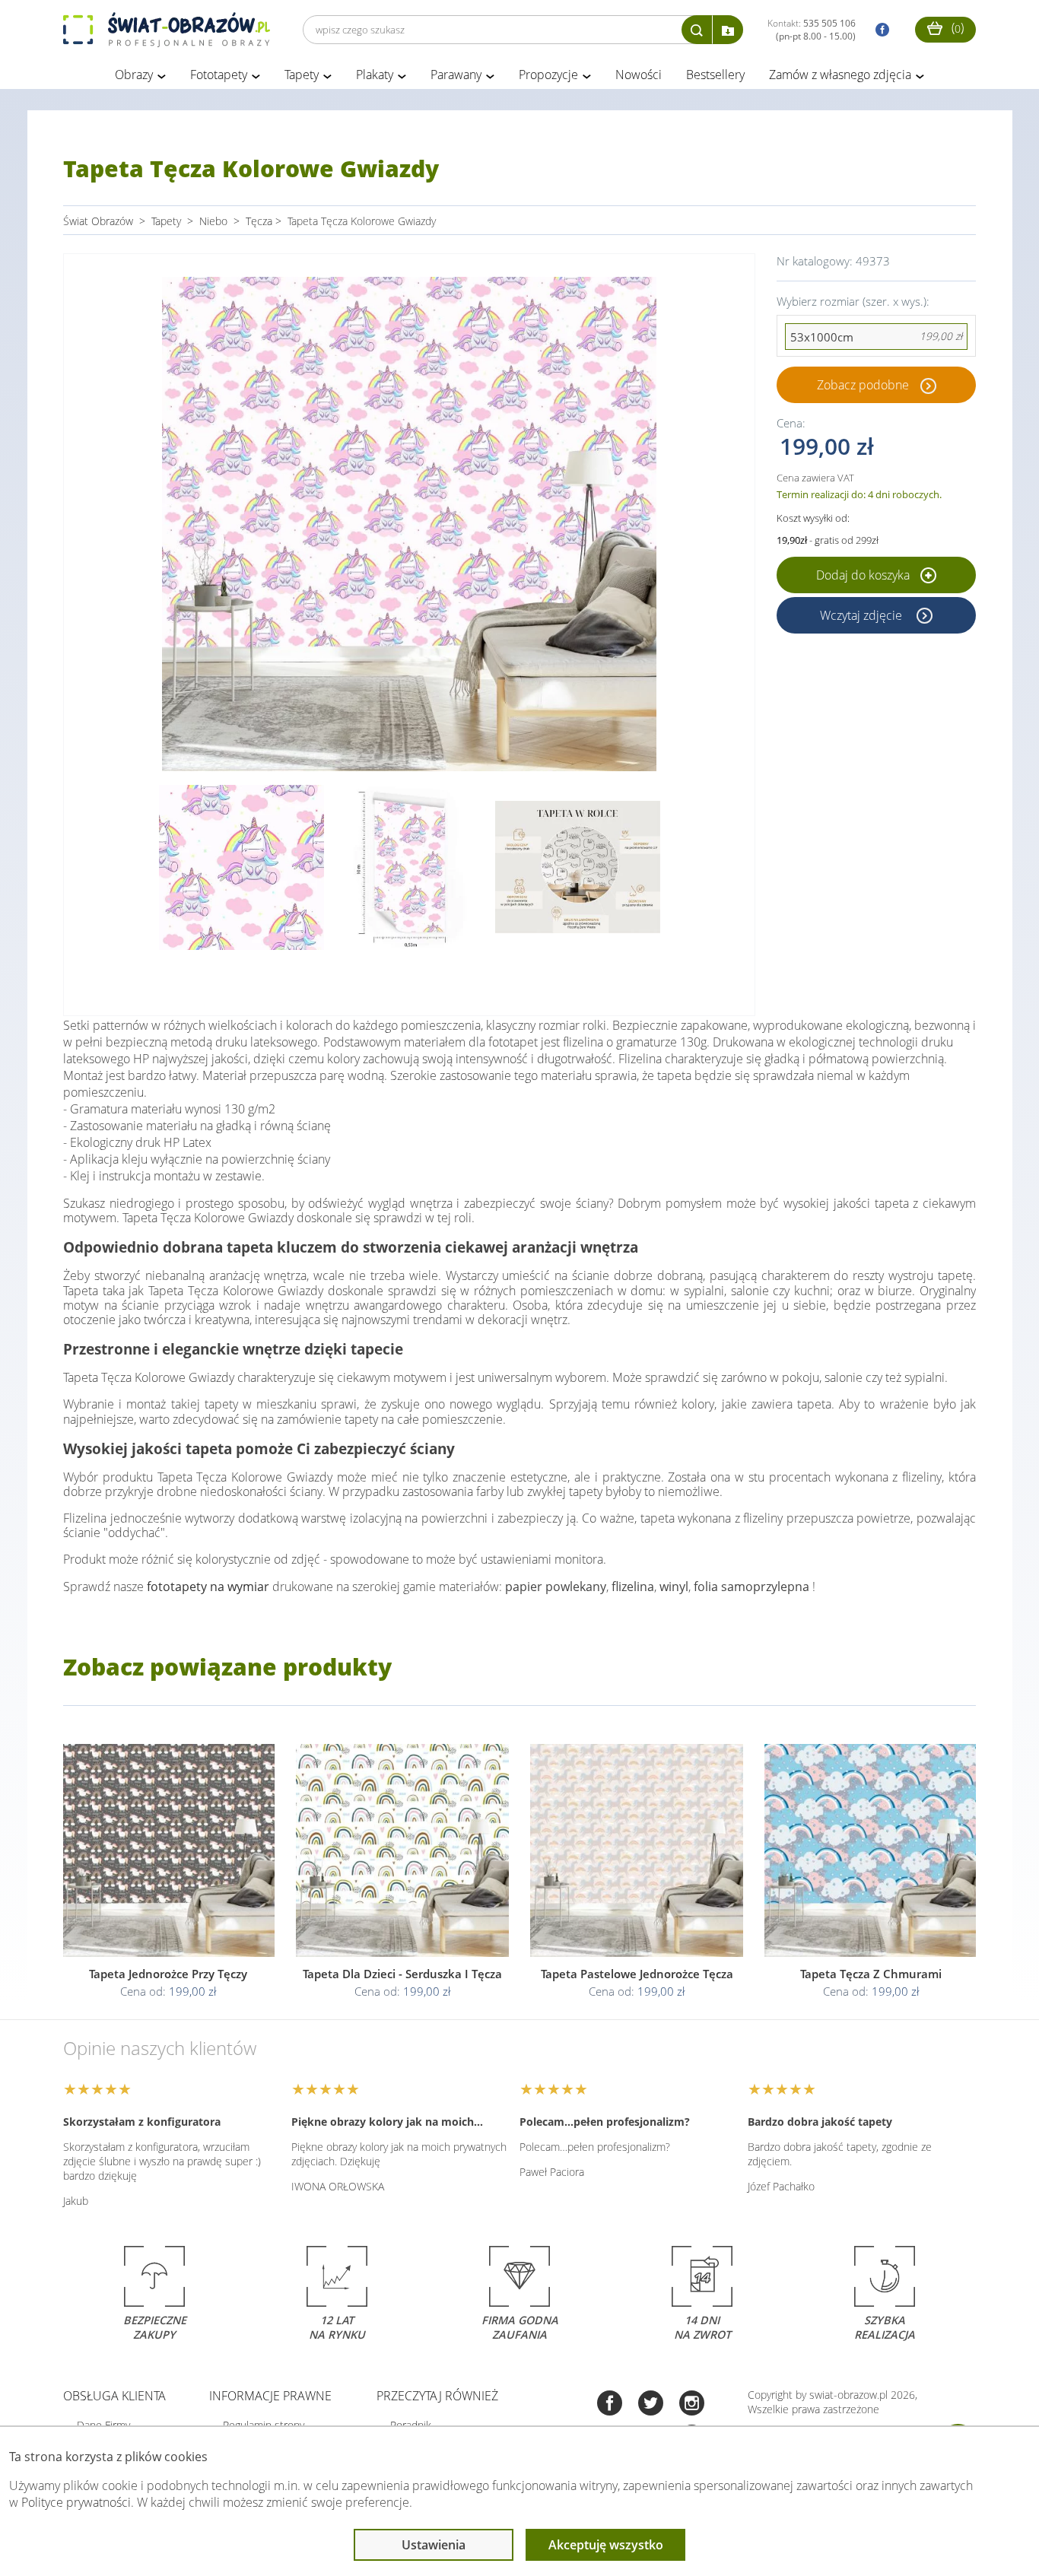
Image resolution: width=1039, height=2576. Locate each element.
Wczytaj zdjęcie (863, 615)
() (956, 27)
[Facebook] (610, 2404)
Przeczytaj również (437, 2396)
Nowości (639, 75)
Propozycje (548, 75)
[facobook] (879, 30)
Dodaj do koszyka (864, 575)
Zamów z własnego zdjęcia (840, 75)
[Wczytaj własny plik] (728, 30)
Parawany (456, 75)
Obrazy (134, 75)
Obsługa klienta (114, 2396)
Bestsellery (715, 75)
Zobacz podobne (863, 385)
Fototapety (219, 75)
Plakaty (375, 75)
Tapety (302, 75)
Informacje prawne (270, 2396)
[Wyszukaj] (697, 30)
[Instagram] (692, 2404)
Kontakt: (812, 30)
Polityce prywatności (76, 2502)
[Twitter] (651, 2404)
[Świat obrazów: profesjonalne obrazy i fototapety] (167, 30)
